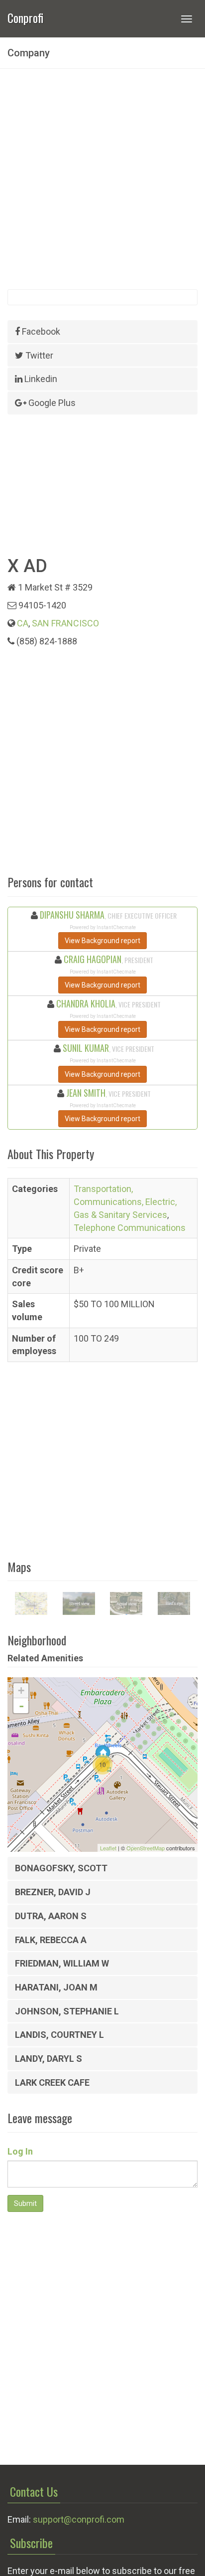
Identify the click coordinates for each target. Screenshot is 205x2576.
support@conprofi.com (79, 2519)
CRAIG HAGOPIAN (93, 959)
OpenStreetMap (146, 1848)
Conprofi (25, 17)
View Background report (102, 941)
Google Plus (51, 403)
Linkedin (40, 379)
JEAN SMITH (86, 1093)
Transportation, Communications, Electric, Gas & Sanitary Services (125, 1201)
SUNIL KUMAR (86, 1048)
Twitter (38, 355)
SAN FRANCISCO (65, 623)
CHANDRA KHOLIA (86, 1003)
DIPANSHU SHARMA (72, 915)
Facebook (40, 331)
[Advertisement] (102, 179)
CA (23, 623)
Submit (25, 2203)
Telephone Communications (130, 1228)
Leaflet (108, 1848)
